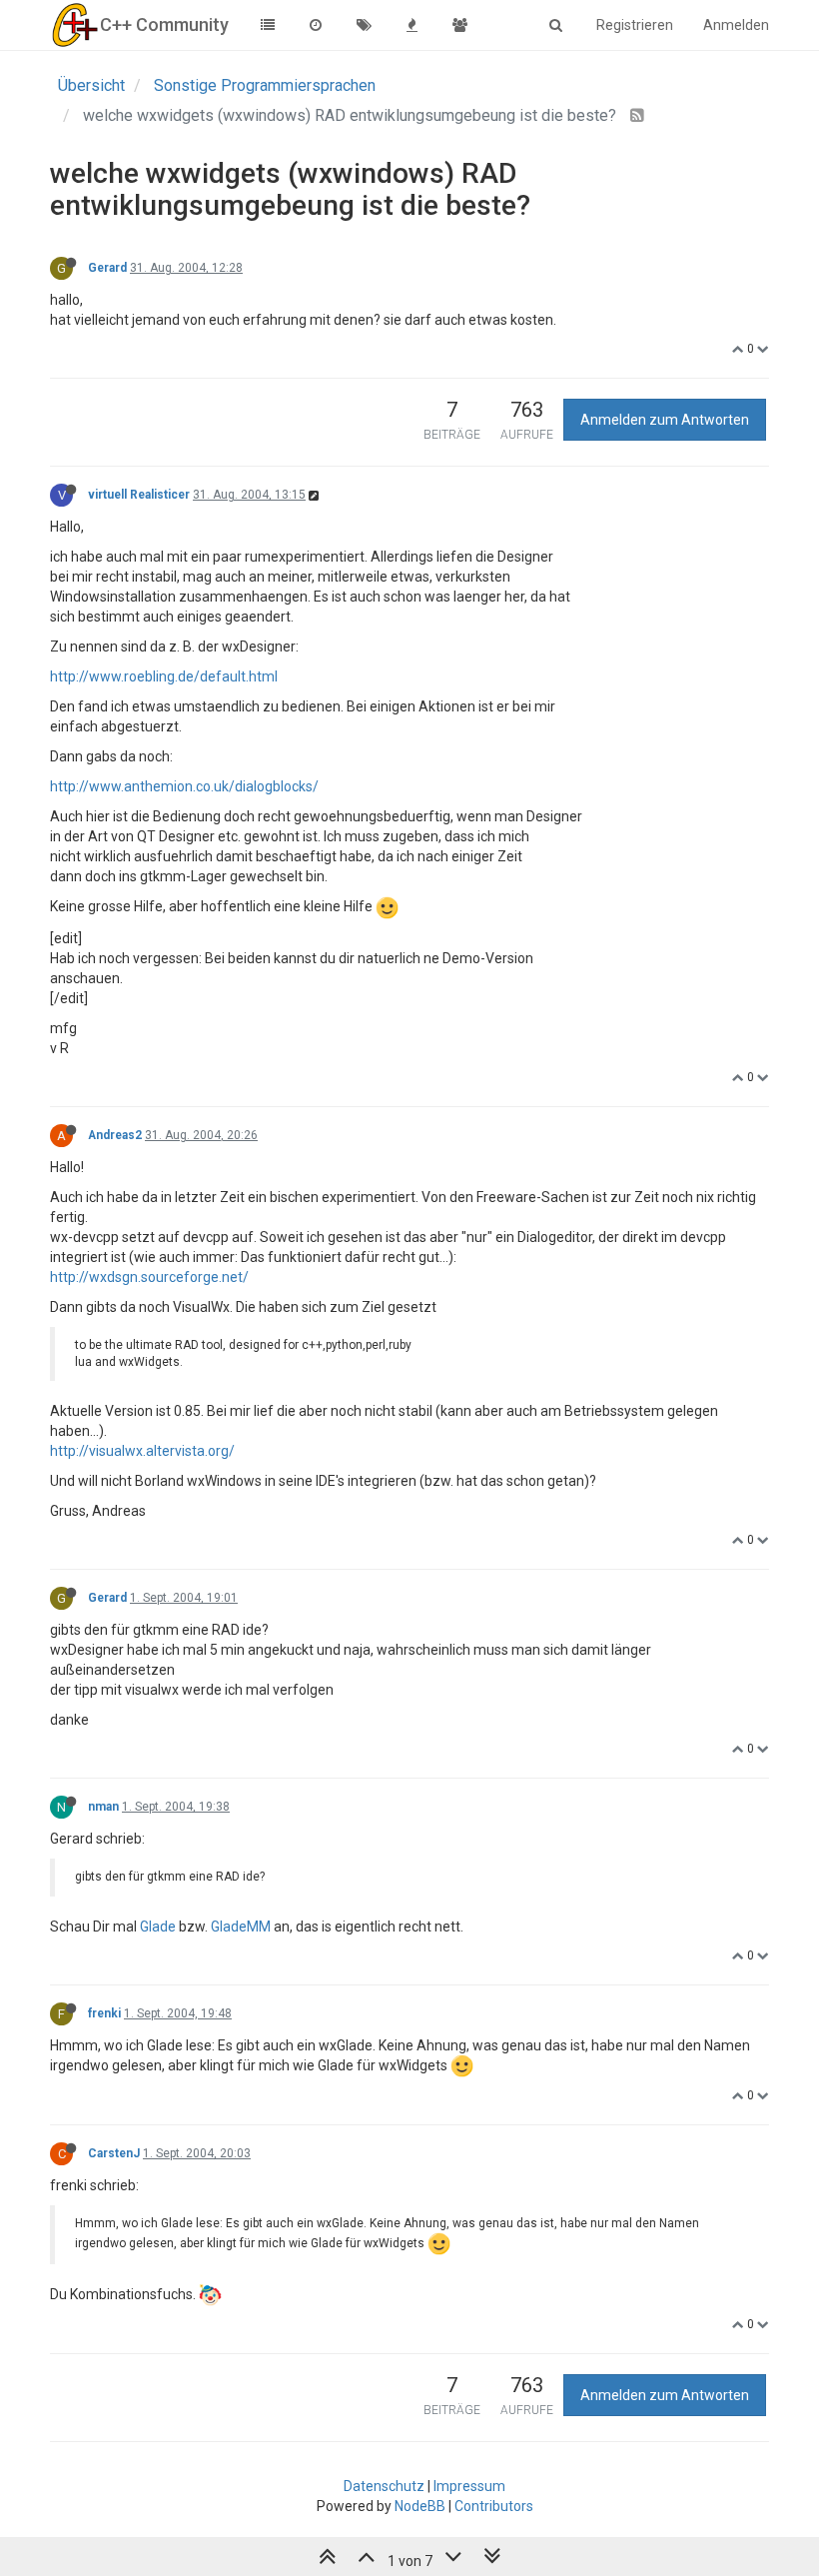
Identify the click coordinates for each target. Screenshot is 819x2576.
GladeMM (241, 1927)
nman (103, 1807)
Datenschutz (384, 2486)
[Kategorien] (268, 25)
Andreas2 (115, 1135)
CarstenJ (114, 2153)
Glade (158, 1927)
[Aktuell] (316, 25)
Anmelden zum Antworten (665, 420)
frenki (104, 2013)
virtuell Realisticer (139, 495)
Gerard (107, 268)
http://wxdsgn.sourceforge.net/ (149, 1277)
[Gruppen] (459, 25)
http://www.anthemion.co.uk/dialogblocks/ (184, 786)
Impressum (469, 2486)
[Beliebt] (411, 25)
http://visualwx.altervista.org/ (142, 1451)
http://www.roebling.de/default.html (164, 676)
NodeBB (420, 2506)
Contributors (494, 2506)
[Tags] (364, 25)
